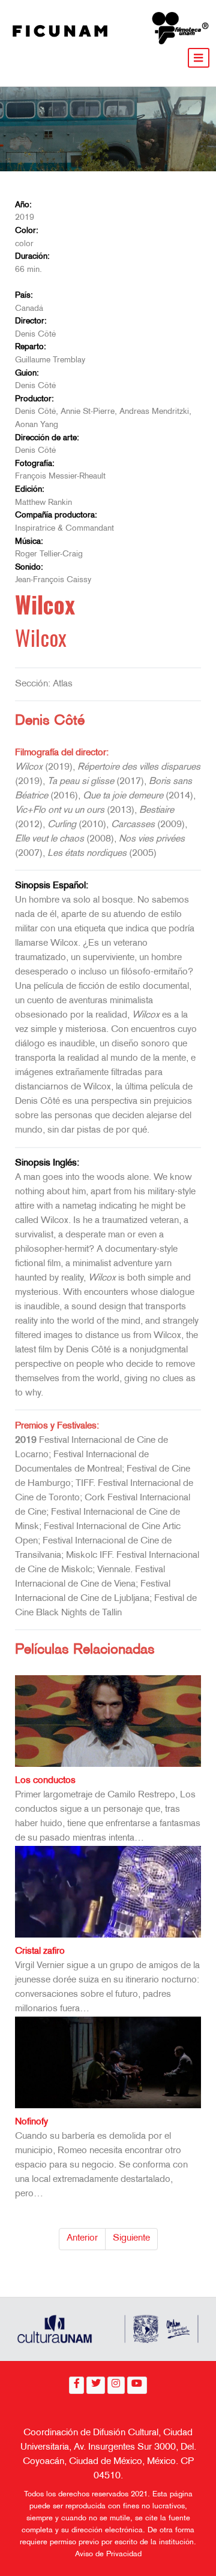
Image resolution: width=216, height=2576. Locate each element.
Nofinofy (31, 2122)
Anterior (82, 2239)
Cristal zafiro (40, 1952)
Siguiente (131, 2239)
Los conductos (45, 1781)
